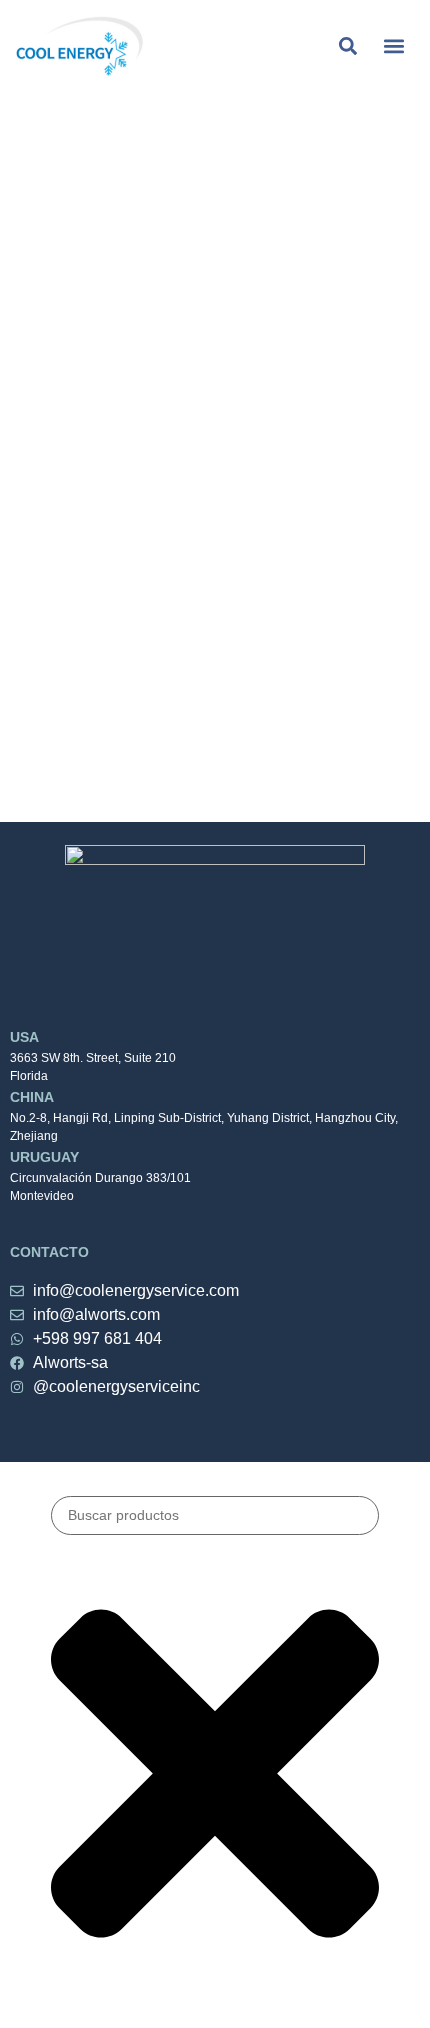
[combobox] (215, 1515)
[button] (393, 45)
